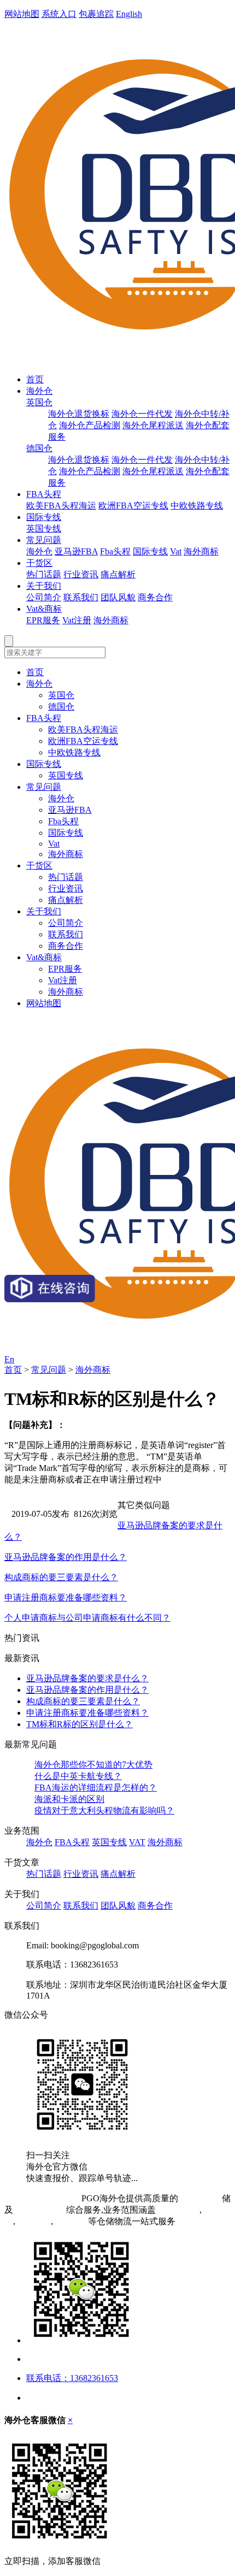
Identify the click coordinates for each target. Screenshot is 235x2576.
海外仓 (39, 391)
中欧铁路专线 (197, 506)
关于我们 (44, 586)
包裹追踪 (96, 14)
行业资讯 (81, 574)
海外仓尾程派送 (153, 425)
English (129, 14)
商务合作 (155, 597)
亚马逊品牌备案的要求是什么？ (87, 1678)
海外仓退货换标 (79, 414)
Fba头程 (115, 551)
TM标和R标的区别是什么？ (80, 1724)
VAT (137, 1842)
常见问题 (44, 540)
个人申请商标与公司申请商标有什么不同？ (87, 1618)
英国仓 (39, 402)
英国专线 (44, 528)
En (9, 1359)
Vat (176, 551)
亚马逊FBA (76, 551)
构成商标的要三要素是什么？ (61, 1577)
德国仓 (39, 448)
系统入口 (59, 14)
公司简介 (44, 597)
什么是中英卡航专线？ (78, 1776)
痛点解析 (118, 574)
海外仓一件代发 (142, 414)
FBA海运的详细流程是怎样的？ (96, 1788)
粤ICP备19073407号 (42, 2198)
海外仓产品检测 (90, 425)
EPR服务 (43, 620)
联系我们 (81, 597)
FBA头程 (44, 494)
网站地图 (22, 14)
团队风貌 (118, 597)
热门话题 (44, 574)
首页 (35, 379)
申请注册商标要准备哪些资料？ (66, 1597)
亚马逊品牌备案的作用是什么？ (66, 1557)
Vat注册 (77, 620)
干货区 (39, 563)
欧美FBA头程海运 (61, 506)
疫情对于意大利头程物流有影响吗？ (104, 1810)
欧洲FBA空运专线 (133, 506)
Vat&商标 (44, 609)
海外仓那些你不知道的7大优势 (93, 1765)
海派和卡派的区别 (69, 1799)
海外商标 (201, 551)
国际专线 (44, 517)
